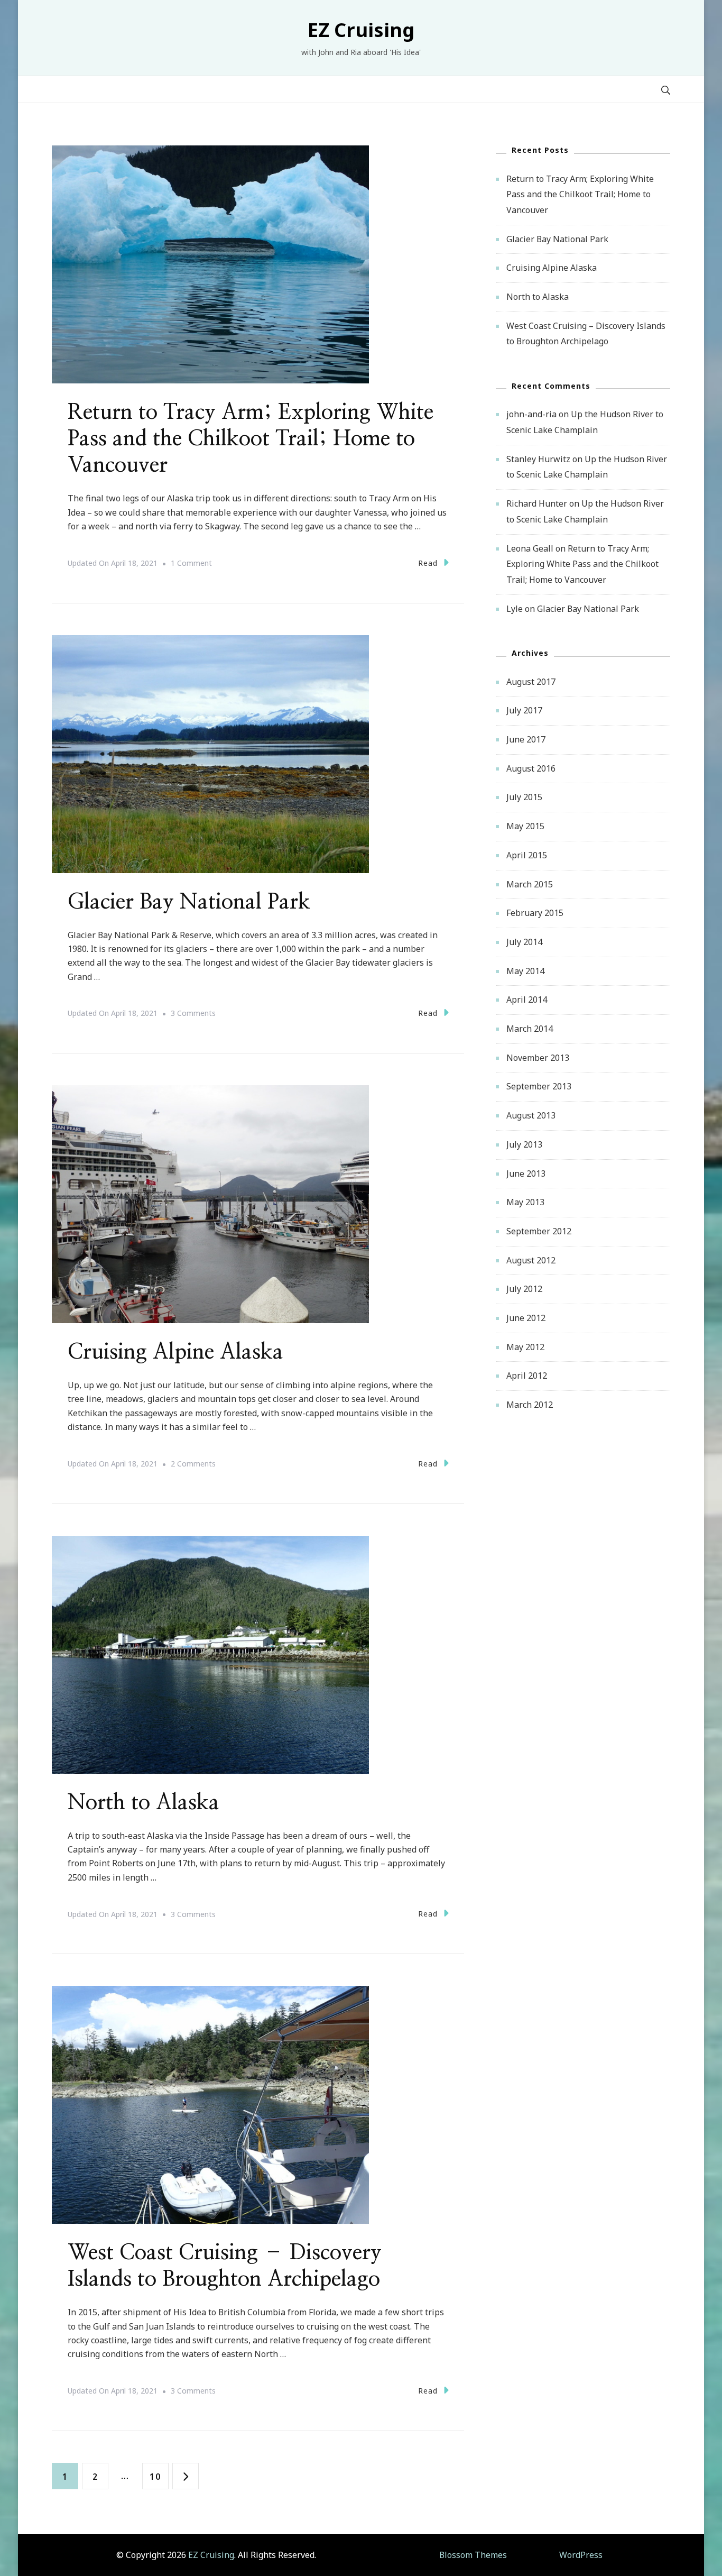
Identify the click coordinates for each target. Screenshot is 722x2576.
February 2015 (535, 913)
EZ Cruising (361, 30)
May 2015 (525, 826)
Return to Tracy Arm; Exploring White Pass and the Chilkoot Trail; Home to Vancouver (251, 439)
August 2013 (531, 1115)
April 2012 (527, 1376)
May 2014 (525, 971)
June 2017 (526, 739)
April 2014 (527, 1000)
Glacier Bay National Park (189, 902)
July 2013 (524, 1144)
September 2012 (539, 1231)
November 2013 (538, 1058)
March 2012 (530, 1405)
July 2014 (524, 942)
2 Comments (193, 1465)
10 (159, 2476)
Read (428, 563)
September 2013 (539, 1086)
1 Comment (191, 564)
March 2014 (530, 1029)
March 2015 (530, 884)
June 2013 (526, 1174)
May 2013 (525, 1202)
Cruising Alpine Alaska (175, 1352)
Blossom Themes (473, 2555)
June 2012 (526, 1318)
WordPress (581, 2555)
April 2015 (527, 855)
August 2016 (531, 768)
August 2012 (531, 1260)
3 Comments (193, 1014)
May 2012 (525, 1347)
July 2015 (524, 797)
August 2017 (531, 682)
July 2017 (524, 710)
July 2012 (524, 1289)
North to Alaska (144, 1803)
